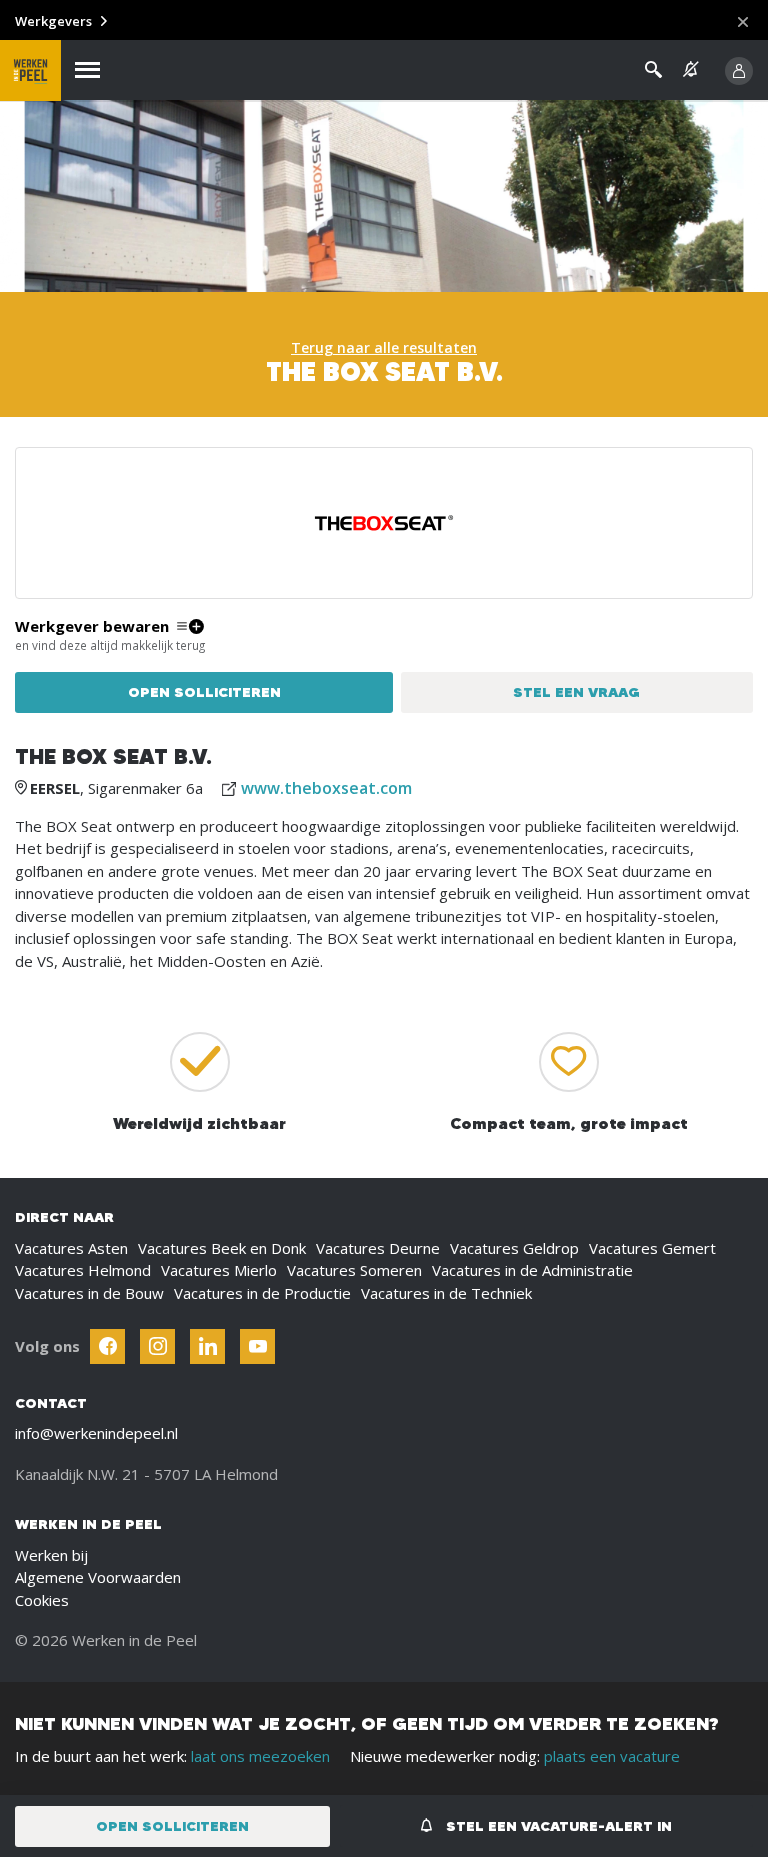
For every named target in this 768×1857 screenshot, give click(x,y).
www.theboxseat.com (326, 788)
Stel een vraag (576, 692)
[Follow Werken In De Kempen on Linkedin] (207, 1346)
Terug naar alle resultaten (384, 347)
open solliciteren (172, 1826)
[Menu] (87, 70)
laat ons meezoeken (260, 1756)
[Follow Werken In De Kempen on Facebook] (107, 1346)
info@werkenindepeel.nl (96, 1433)
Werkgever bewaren (92, 626)
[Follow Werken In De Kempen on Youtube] (257, 1346)
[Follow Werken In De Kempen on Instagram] (157, 1346)
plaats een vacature (612, 1756)
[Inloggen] (739, 71)
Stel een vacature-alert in (557, 1826)
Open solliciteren (204, 692)
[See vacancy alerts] (691, 69)
